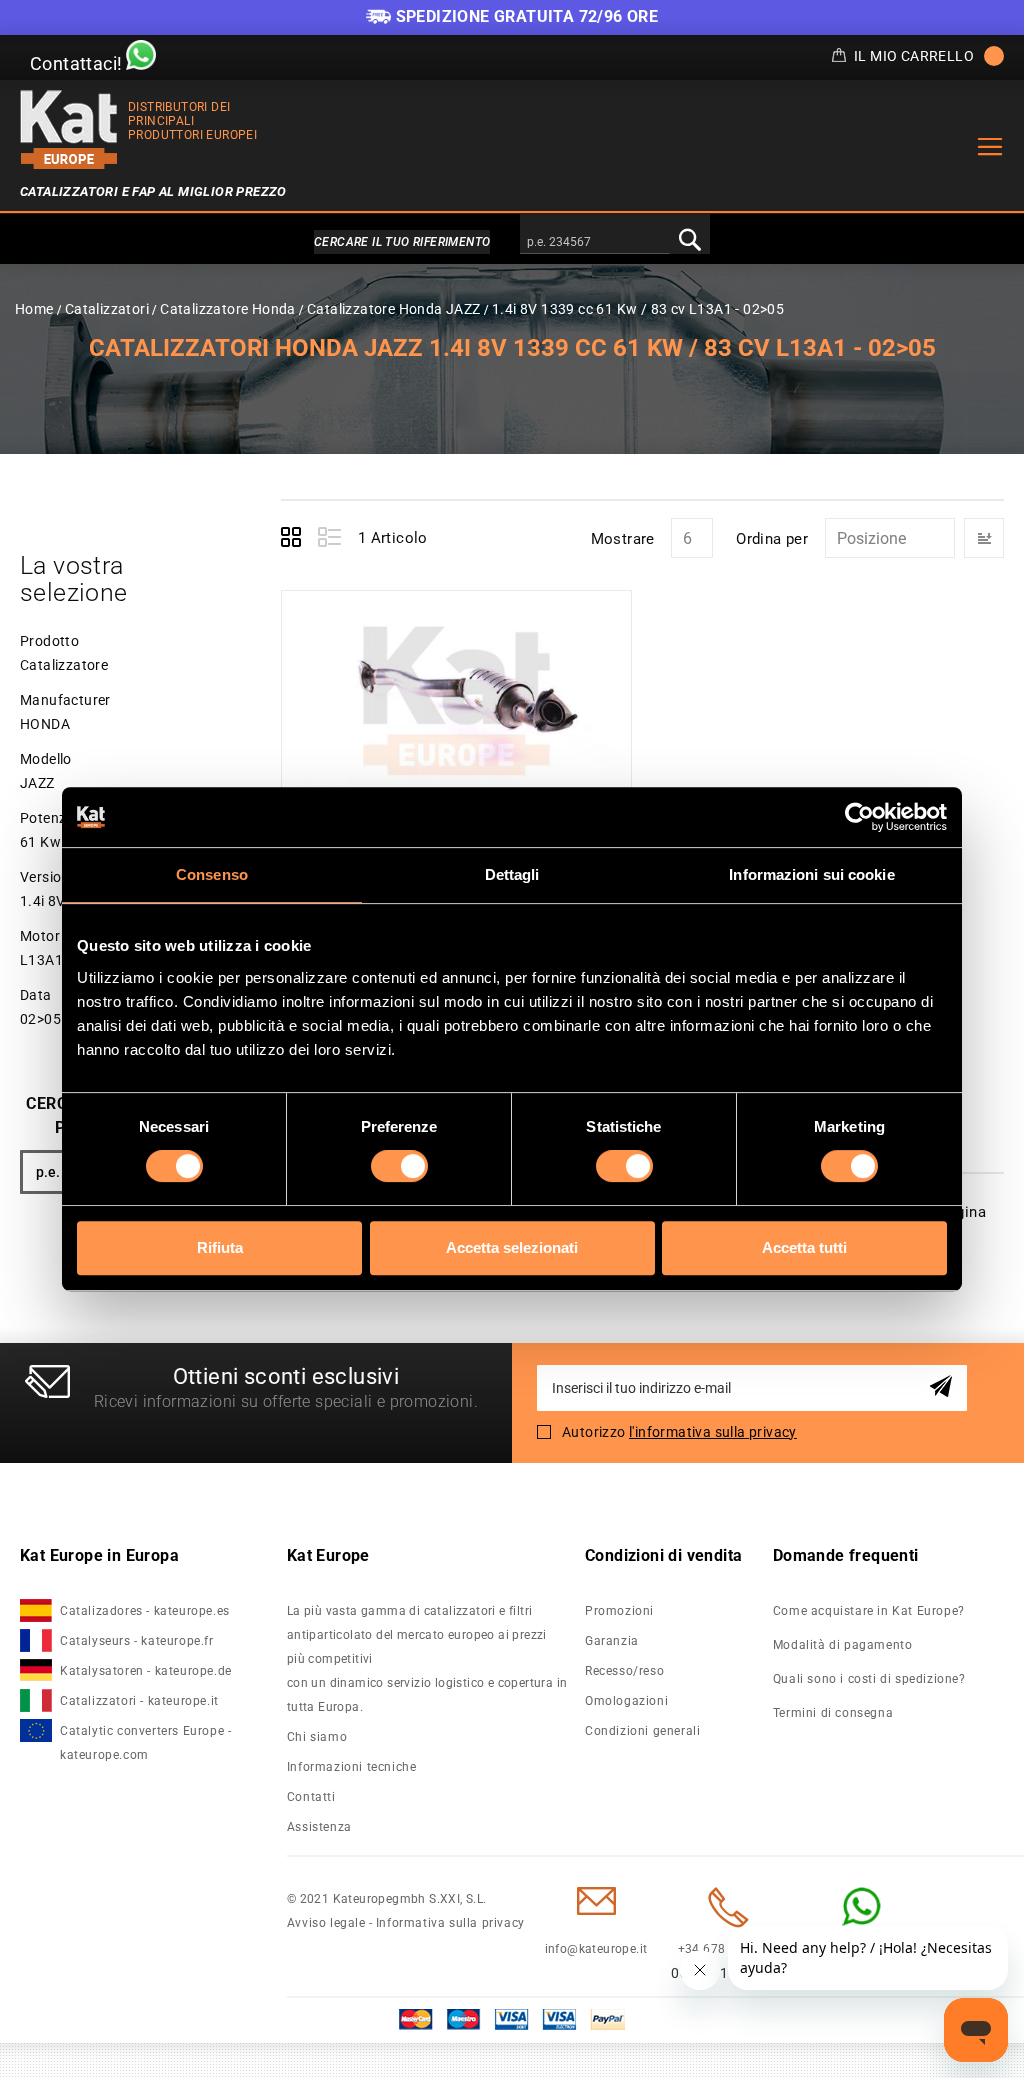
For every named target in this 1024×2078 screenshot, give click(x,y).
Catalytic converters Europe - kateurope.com (145, 1743)
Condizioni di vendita (663, 1555)
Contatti (311, 1797)
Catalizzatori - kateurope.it (139, 1701)
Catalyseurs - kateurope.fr (137, 1641)
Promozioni (619, 1611)
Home (34, 309)
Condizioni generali (642, 1731)
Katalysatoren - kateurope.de (146, 1671)
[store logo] (69, 129)
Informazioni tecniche (352, 1767)
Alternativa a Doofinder (512, 242)
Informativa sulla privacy (450, 1923)
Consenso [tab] (212, 874)
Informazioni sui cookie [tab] (811, 874)
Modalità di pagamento (843, 1645)
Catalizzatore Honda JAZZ (394, 309)
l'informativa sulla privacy (713, 1432)
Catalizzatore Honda (228, 309)
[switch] (399, 1166)
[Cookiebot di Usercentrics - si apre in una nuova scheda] (859, 817)
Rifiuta (220, 1247)
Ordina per (772, 539)
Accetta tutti (804, 1247)
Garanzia (612, 1641)
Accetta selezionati (512, 1247)
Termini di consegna (833, 1713)
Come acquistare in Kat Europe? (869, 1611)
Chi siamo (317, 1737)
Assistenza (319, 1827)
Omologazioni (626, 1701)
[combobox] (595, 243)
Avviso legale (326, 1923)
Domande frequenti (846, 1555)
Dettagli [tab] (512, 874)
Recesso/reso (624, 1671)
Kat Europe (328, 1555)
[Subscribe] (944, 1387)
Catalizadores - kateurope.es (145, 1611)
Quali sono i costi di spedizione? (869, 1679)
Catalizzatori (109, 309)
